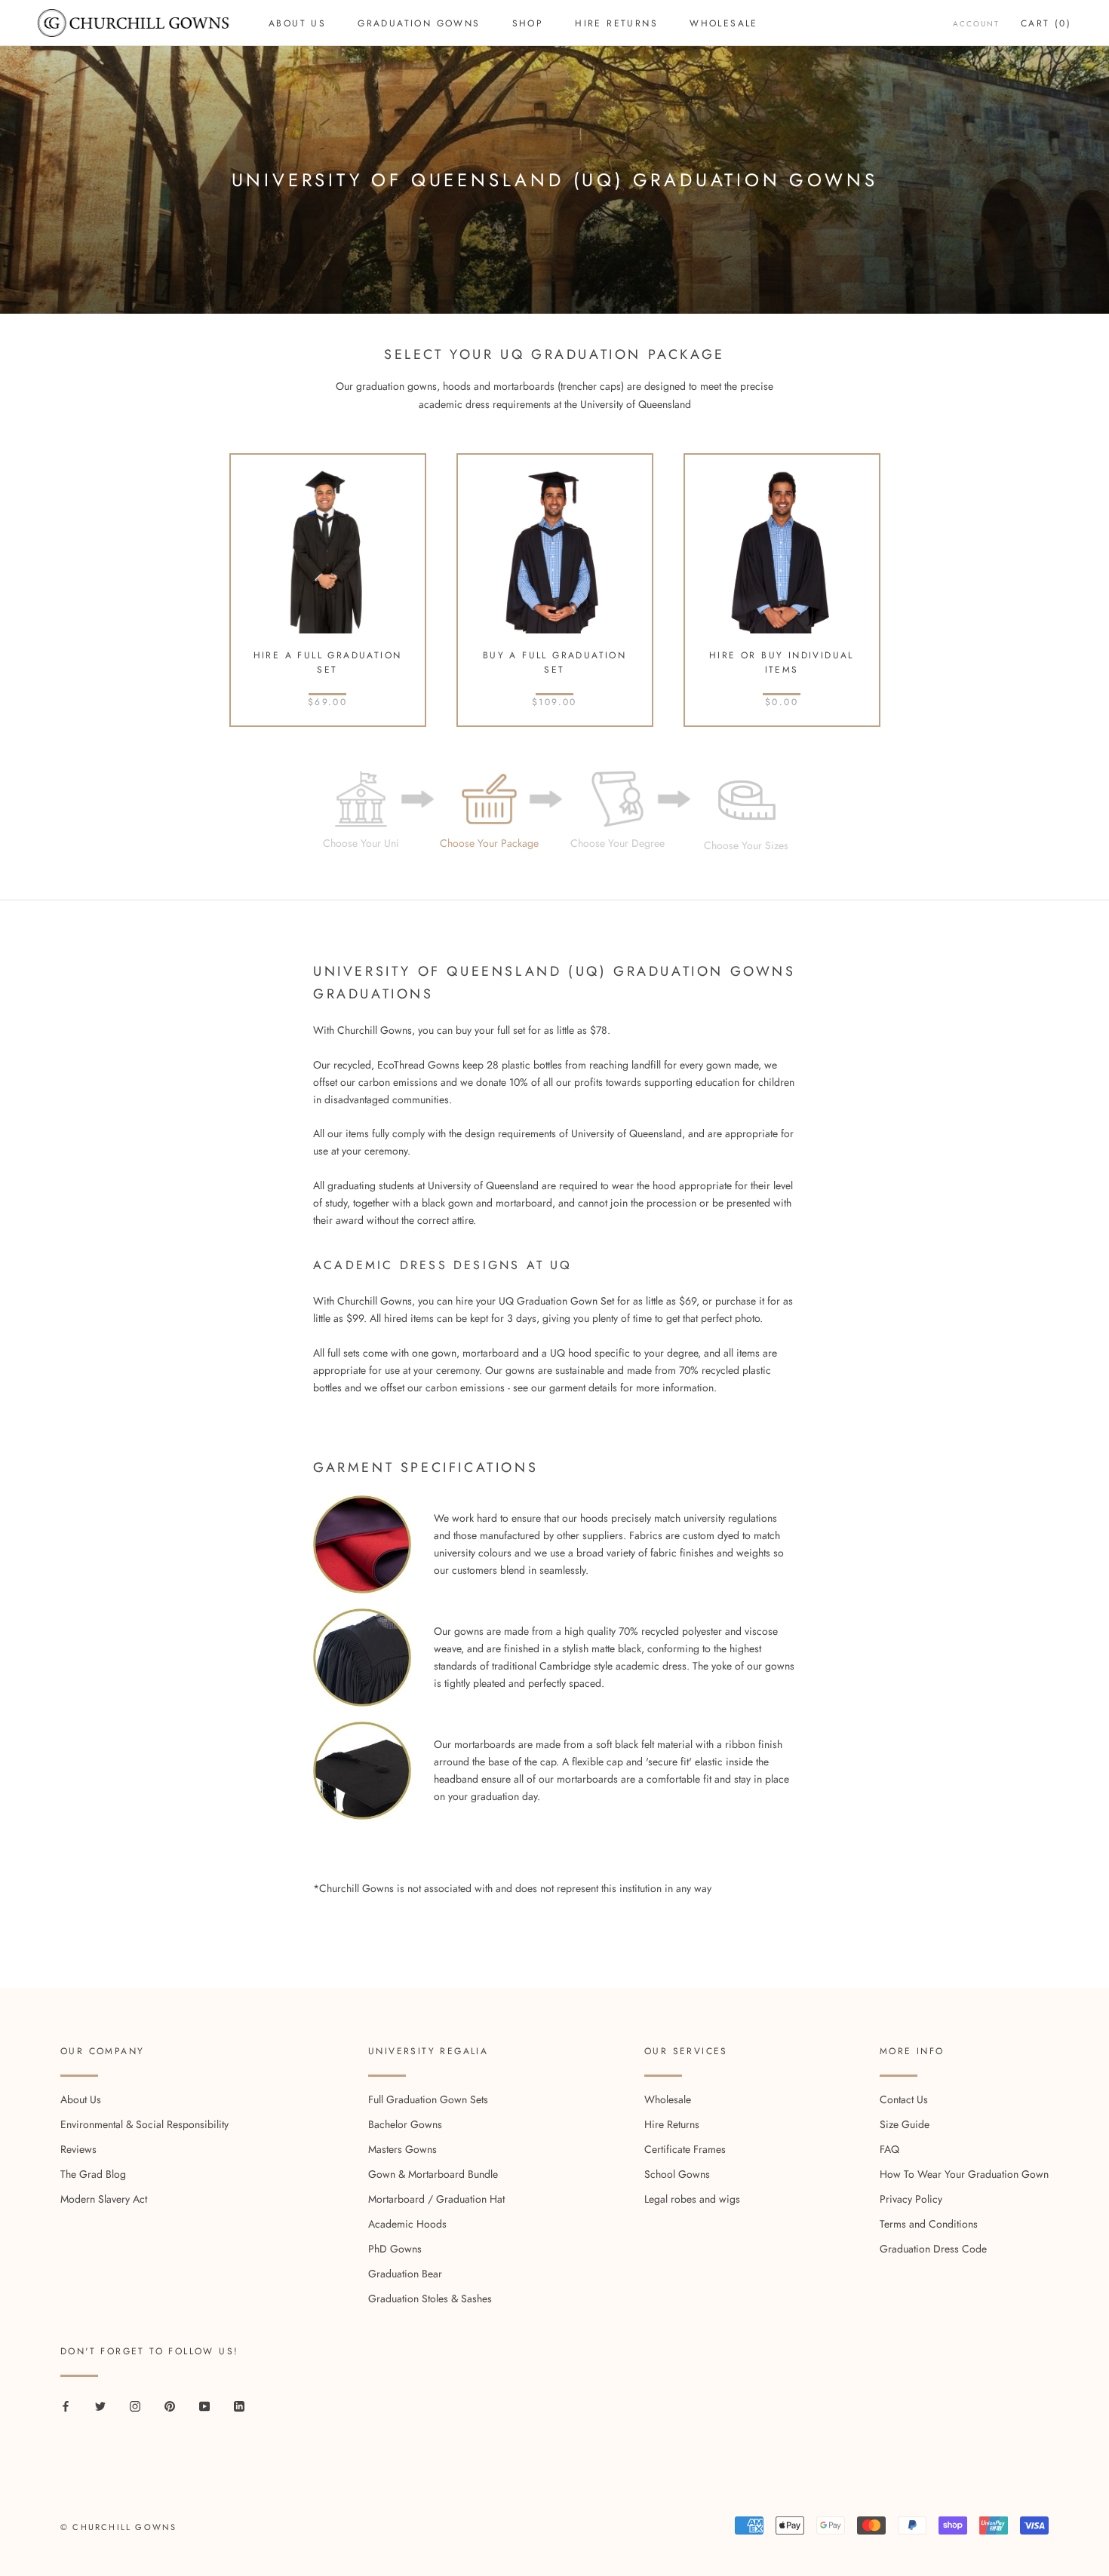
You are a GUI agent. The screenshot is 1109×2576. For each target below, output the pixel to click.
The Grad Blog (93, 2174)
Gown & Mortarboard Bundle (433, 2174)
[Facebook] (66, 2405)
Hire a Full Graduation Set (328, 663)
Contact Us (904, 2099)
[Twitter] (100, 2405)
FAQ (889, 2149)
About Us (297, 23)
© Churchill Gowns (118, 2527)
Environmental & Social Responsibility (144, 2124)
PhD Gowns (395, 2249)
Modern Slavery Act (104, 2199)
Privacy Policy (911, 2199)
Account (976, 24)
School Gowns (677, 2174)
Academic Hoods (407, 2224)
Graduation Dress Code (933, 2249)
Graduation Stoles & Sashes (430, 2298)
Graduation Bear (405, 2274)
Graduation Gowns (419, 23)
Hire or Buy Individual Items (782, 663)
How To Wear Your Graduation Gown (964, 2174)
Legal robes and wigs (692, 2199)
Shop (528, 23)
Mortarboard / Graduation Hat (436, 2199)
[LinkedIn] (239, 2405)
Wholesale (724, 23)
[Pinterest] (170, 2405)
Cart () (1046, 23)
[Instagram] (135, 2405)
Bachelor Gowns (405, 2124)
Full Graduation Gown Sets (428, 2099)
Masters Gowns (402, 2149)
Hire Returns (616, 23)
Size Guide (905, 2124)
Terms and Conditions (929, 2224)
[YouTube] (204, 2405)
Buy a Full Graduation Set (554, 663)
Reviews (78, 2149)
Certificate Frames (685, 2149)
